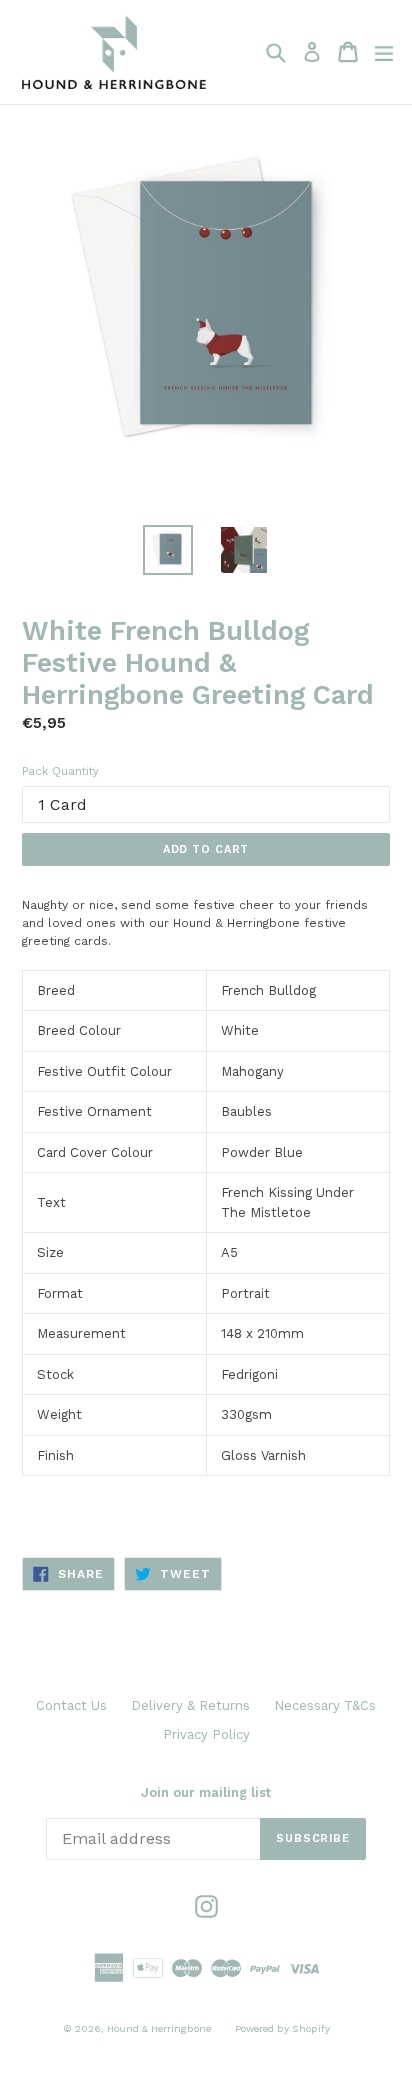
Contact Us (71, 1705)
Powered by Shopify (282, 2028)
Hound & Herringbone (159, 2028)
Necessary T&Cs (325, 1705)
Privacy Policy (206, 1734)
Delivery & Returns (190, 1705)
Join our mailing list (206, 1792)
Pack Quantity (60, 771)
